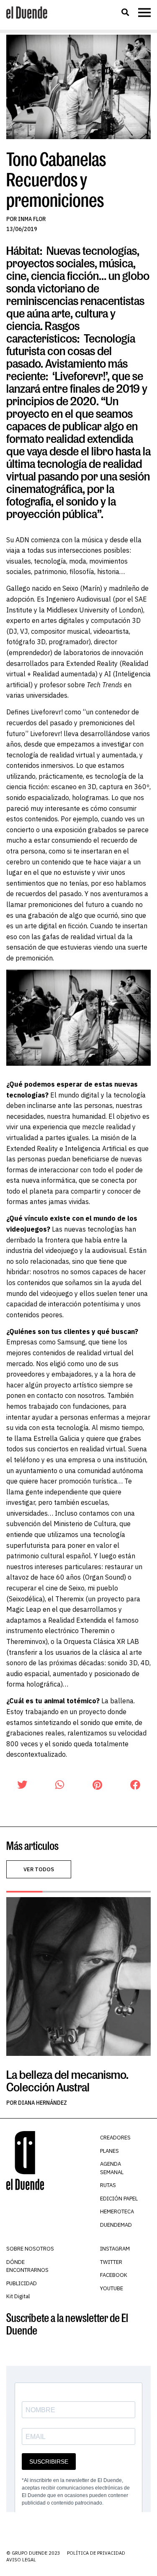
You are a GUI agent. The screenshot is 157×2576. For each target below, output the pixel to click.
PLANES (109, 2151)
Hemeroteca (117, 2211)
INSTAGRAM (115, 2249)
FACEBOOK (114, 2275)
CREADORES (115, 2138)
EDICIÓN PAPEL (119, 2199)
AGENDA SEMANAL (112, 2168)
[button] (125, 12)
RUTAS (108, 2185)
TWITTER (111, 2262)
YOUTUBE (112, 2288)
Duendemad (116, 2225)
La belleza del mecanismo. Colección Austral (67, 2081)
